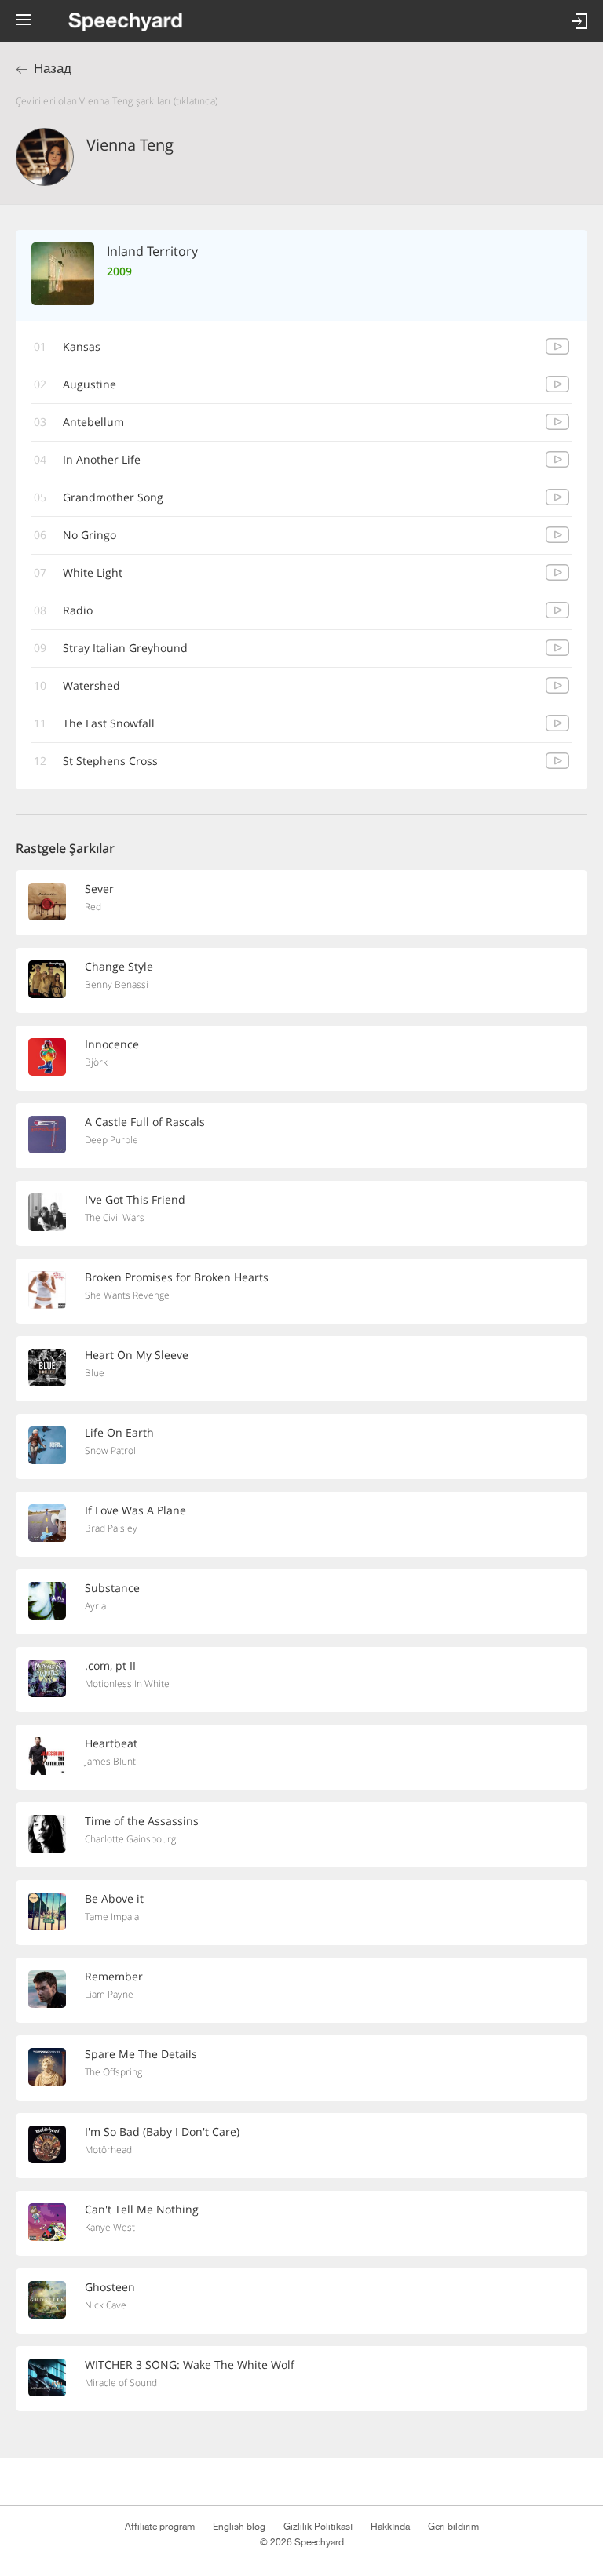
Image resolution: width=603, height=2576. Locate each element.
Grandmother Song (113, 497)
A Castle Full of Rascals (145, 1122)
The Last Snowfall (109, 723)
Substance (112, 1588)
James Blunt (110, 1761)
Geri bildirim (453, 2527)
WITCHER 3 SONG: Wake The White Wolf (190, 2365)
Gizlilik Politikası (318, 2527)
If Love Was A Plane (135, 1510)
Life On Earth (119, 1432)
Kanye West (110, 2227)
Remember (114, 1976)
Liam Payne (109, 1994)
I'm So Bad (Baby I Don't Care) (162, 2131)
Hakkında (390, 2527)
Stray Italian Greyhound (125, 648)
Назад (53, 69)
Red (93, 907)
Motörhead (108, 2150)
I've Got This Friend (135, 1199)
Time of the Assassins (142, 1821)
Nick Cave (106, 2305)
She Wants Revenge (127, 1295)
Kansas (82, 346)
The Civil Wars (115, 1217)
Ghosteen (110, 2287)
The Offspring (113, 2072)
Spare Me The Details (141, 2054)
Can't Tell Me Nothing (142, 2209)
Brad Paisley (111, 1528)
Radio (78, 610)
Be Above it (114, 1898)
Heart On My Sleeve (137, 1355)
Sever (99, 889)
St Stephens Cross (110, 761)
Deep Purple (111, 1140)
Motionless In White (127, 1683)
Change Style (119, 966)
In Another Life (102, 459)
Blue (95, 1373)
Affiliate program (160, 2527)
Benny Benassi (117, 984)
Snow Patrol (110, 1450)
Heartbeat (111, 1743)
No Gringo (90, 535)
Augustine (90, 384)
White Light (93, 572)
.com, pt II (110, 1665)
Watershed (91, 685)
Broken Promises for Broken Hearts (177, 1277)
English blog (239, 2527)
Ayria (95, 1606)
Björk (96, 1062)
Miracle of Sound (121, 2383)
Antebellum (93, 422)
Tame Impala (112, 1917)
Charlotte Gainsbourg (130, 1839)
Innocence (112, 1044)
